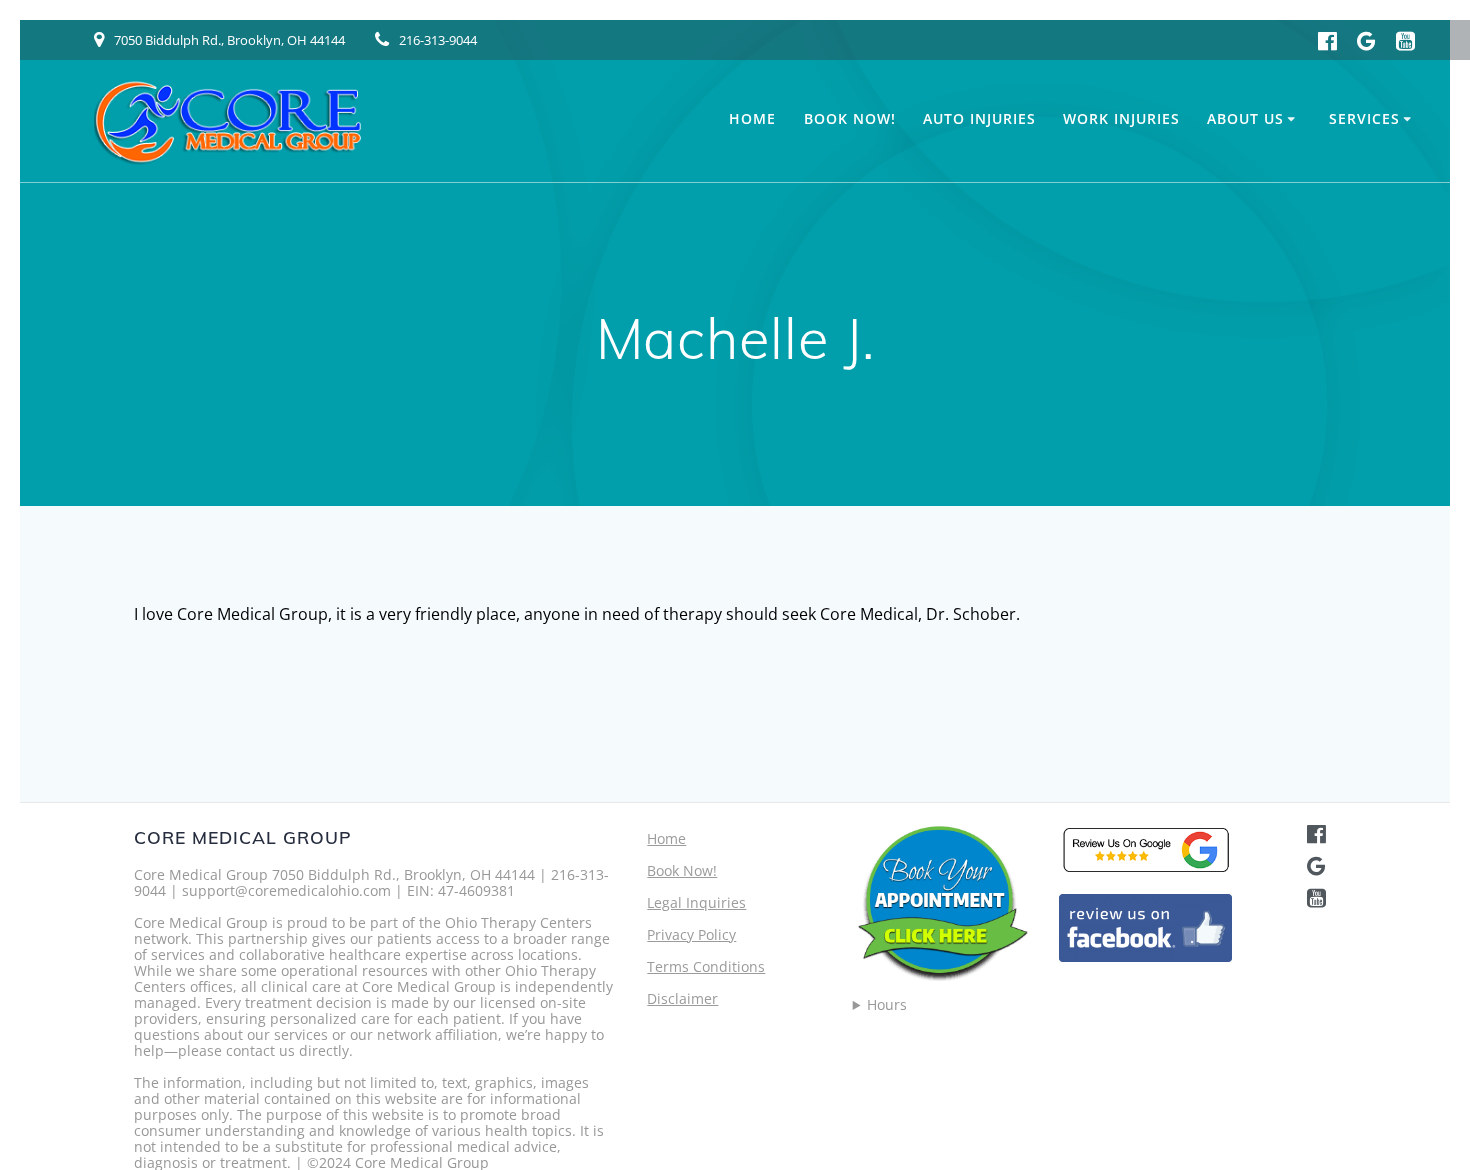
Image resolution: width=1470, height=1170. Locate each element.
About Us (1245, 118)
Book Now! (850, 118)
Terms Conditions (706, 966)
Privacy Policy (691, 934)
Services (1364, 118)
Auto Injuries (979, 118)
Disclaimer (682, 998)
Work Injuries (1121, 118)
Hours (887, 1005)
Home (752, 118)
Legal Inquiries (696, 902)
